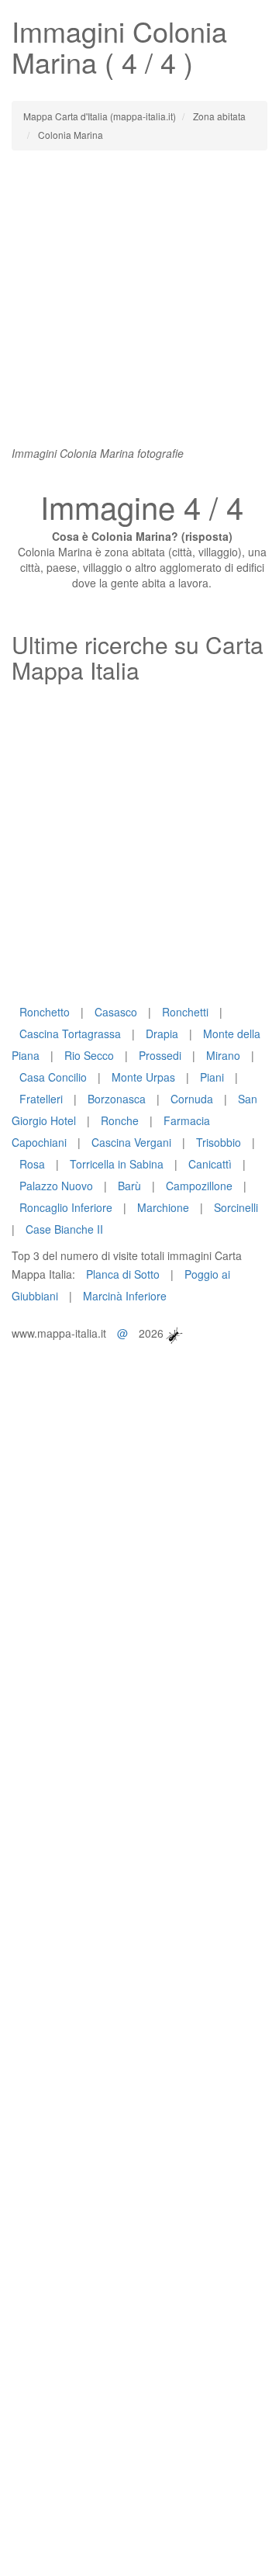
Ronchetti (185, 1012)
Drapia (162, 1034)
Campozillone (199, 1186)
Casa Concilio (53, 1077)
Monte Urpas (143, 1077)
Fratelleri (41, 1099)
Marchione (163, 1207)
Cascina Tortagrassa (70, 1034)
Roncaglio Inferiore (66, 1207)
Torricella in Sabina (117, 1164)
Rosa (32, 1164)
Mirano (223, 1055)
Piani (212, 1077)
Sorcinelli (236, 1207)
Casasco (116, 1012)
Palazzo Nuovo (56, 1186)
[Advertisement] (139, 306)
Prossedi (160, 1055)
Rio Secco (89, 1055)
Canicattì (210, 1164)
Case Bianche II (64, 1229)
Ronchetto (45, 1012)
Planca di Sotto (123, 1274)
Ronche (120, 1120)
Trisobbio (219, 1142)
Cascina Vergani (131, 1142)
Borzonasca (117, 1099)
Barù (129, 1186)
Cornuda (192, 1099)
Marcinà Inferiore (125, 1296)
